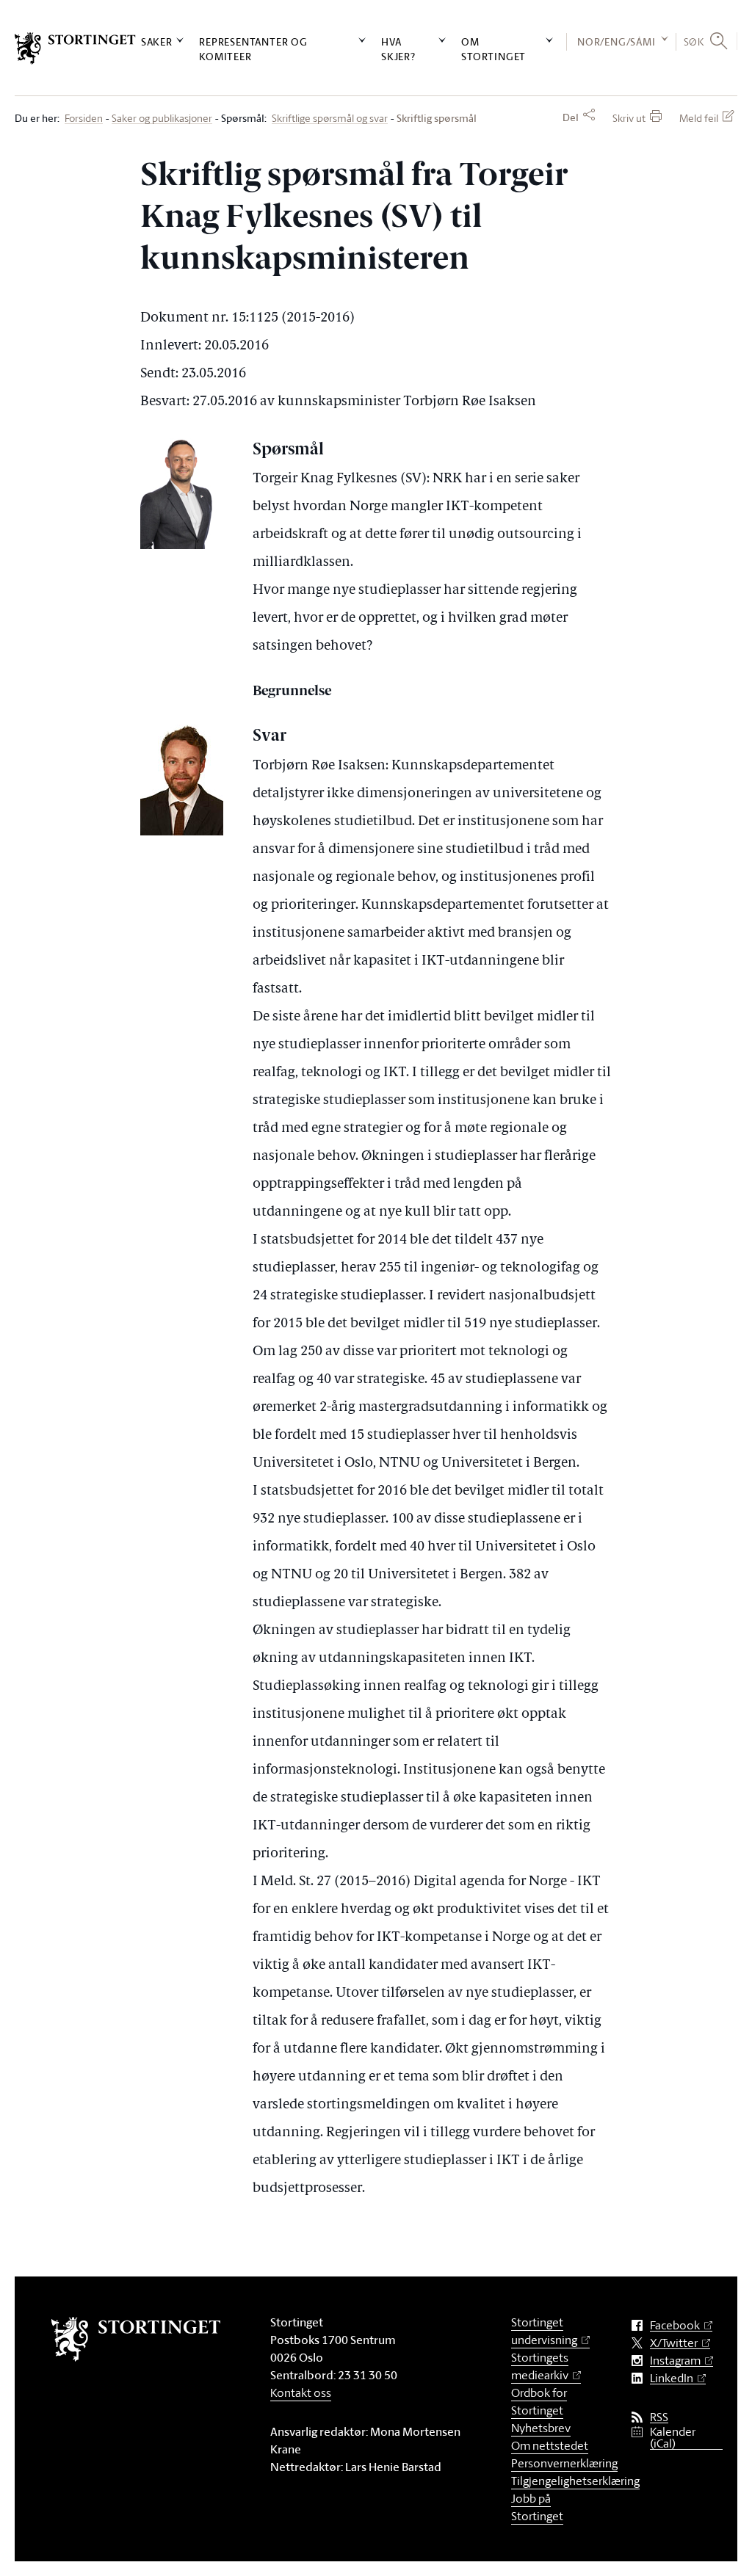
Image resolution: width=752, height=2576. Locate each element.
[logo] (75, 48)
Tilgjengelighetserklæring (575, 2481)
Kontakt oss (301, 2392)
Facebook (675, 2325)
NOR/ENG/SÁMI (617, 41)
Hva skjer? (398, 48)
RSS (659, 2417)
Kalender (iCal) (673, 2438)
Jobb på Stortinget (537, 2507)
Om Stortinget (493, 48)
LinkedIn (672, 2378)
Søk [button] (694, 41)
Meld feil (699, 118)
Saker (157, 41)
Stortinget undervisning (544, 2331)
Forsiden (84, 119)
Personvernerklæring (564, 2463)
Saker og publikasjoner (162, 119)
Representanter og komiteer (253, 48)
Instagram (675, 2361)
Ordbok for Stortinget (539, 2401)
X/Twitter (674, 2343)
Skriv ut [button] (629, 118)
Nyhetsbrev (541, 2428)
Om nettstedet (550, 2445)
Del (571, 117)
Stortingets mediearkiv (540, 2366)
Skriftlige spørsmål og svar (330, 119)
